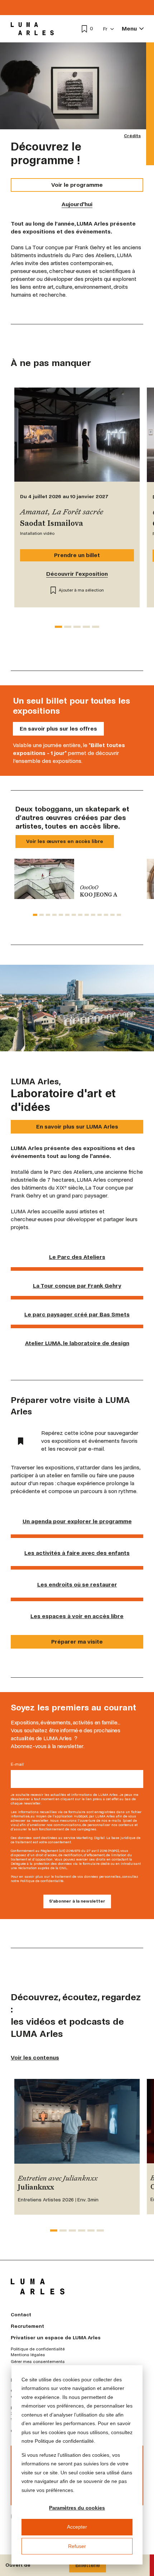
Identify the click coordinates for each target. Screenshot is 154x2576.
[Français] (109, 29)
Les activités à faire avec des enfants (77, 1553)
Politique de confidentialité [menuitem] (38, 2349)
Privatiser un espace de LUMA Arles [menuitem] (56, 2338)
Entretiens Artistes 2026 (46, 2200)
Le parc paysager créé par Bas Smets (77, 1314)
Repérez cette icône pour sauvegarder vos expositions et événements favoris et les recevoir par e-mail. (90, 1441)
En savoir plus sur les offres (58, 729)
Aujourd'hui (77, 204)
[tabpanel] (77, 879)
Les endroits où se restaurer (77, 1584)
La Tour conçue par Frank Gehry (77, 1286)
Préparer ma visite (77, 1642)
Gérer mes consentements (38, 2362)
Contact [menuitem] (21, 2315)
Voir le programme (77, 185)
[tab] (58, 627)
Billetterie (88, 2565)
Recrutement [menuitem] (27, 2326)
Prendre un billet (77, 555)
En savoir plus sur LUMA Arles (77, 1127)
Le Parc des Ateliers (77, 1257)
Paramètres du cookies (77, 2508)
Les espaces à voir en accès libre (77, 1616)
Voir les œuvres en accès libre (65, 841)
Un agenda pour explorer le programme (77, 1521)
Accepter (77, 2527)
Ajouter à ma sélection (81, 590)
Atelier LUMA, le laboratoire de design (77, 1343)
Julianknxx (36, 2188)
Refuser (77, 2546)
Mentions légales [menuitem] (28, 2355)
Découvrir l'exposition (77, 574)
